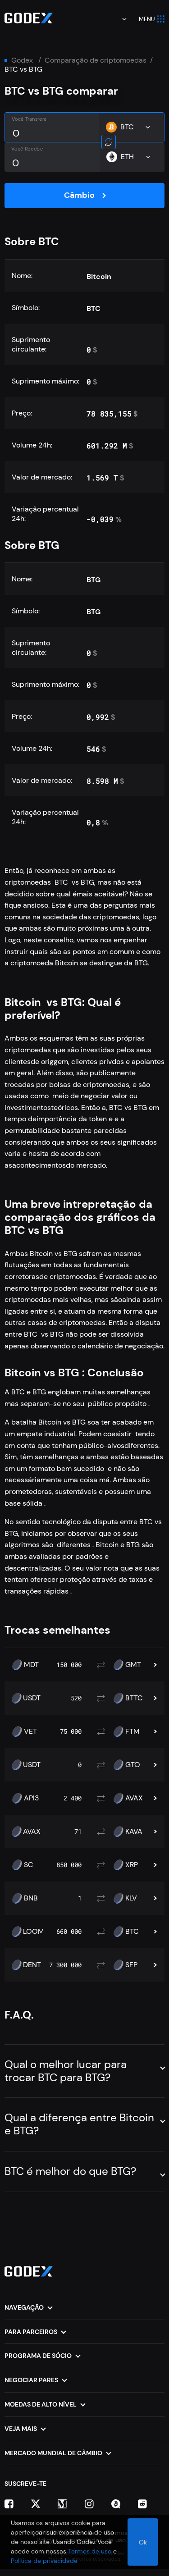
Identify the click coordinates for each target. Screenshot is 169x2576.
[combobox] (118, 19)
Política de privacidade (44, 2561)
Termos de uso (90, 2551)
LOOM (34, 1932)
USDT (32, 1698)
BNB (31, 1898)
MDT (31, 1665)
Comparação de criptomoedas (96, 60)
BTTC (134, 1698)
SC (29, 1865)
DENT (32, 1965)
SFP (131, 1965)
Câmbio (79, 195)
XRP (132, 1865)
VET (30, 1731)
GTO (133, 1765)
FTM (132, 1731)
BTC (132, 1932)
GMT (133, 1665)
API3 (31, 1798)
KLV (131, 1898)
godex (22, 60)
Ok (143, 2542)
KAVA (134, 1832)
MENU (147, 19)
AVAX (134, 1798)
